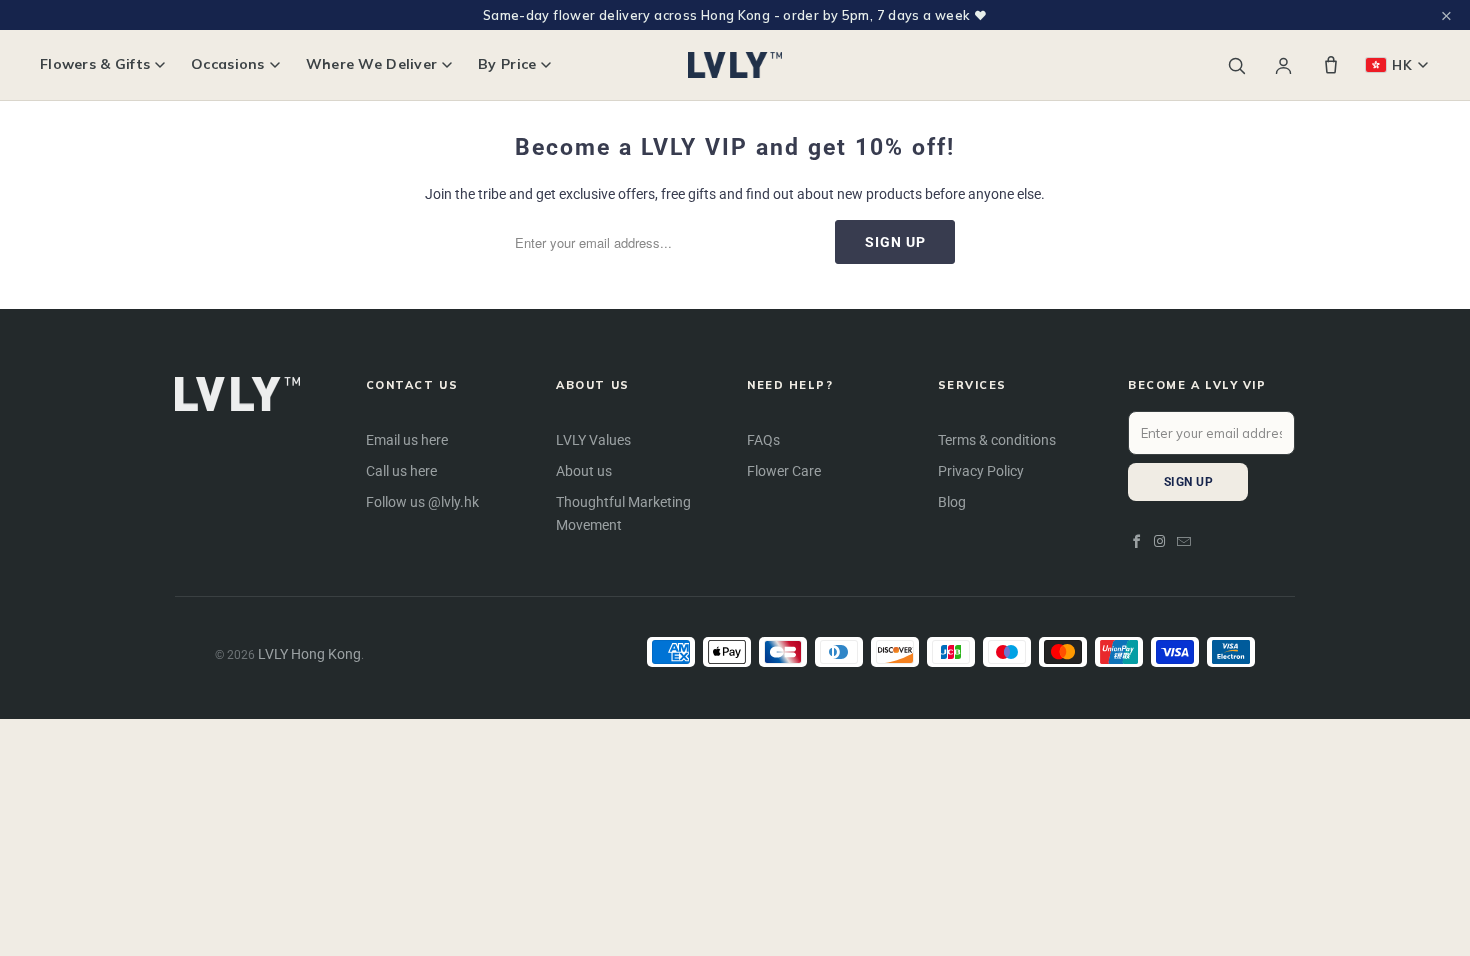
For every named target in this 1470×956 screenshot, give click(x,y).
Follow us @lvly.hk (422, 502)
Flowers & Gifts (95, 64)
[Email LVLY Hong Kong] (1184, 542)
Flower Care (784, 471)
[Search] (1236, 65)
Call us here (401, 471)
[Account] (1283, 65)
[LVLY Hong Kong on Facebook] (1137, 542)
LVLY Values (593, 440)
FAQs (763, 440)
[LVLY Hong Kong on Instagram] (1161, 542)
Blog (952, 502)
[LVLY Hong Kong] (735, 65)
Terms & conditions (997, 440)
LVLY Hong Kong (309, 654)
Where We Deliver (371, 64)
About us (584, 471)
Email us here (407, 440)
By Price (507, 64)
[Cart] (1331, 65)
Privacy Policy (981, 471)
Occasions (228, 64)
